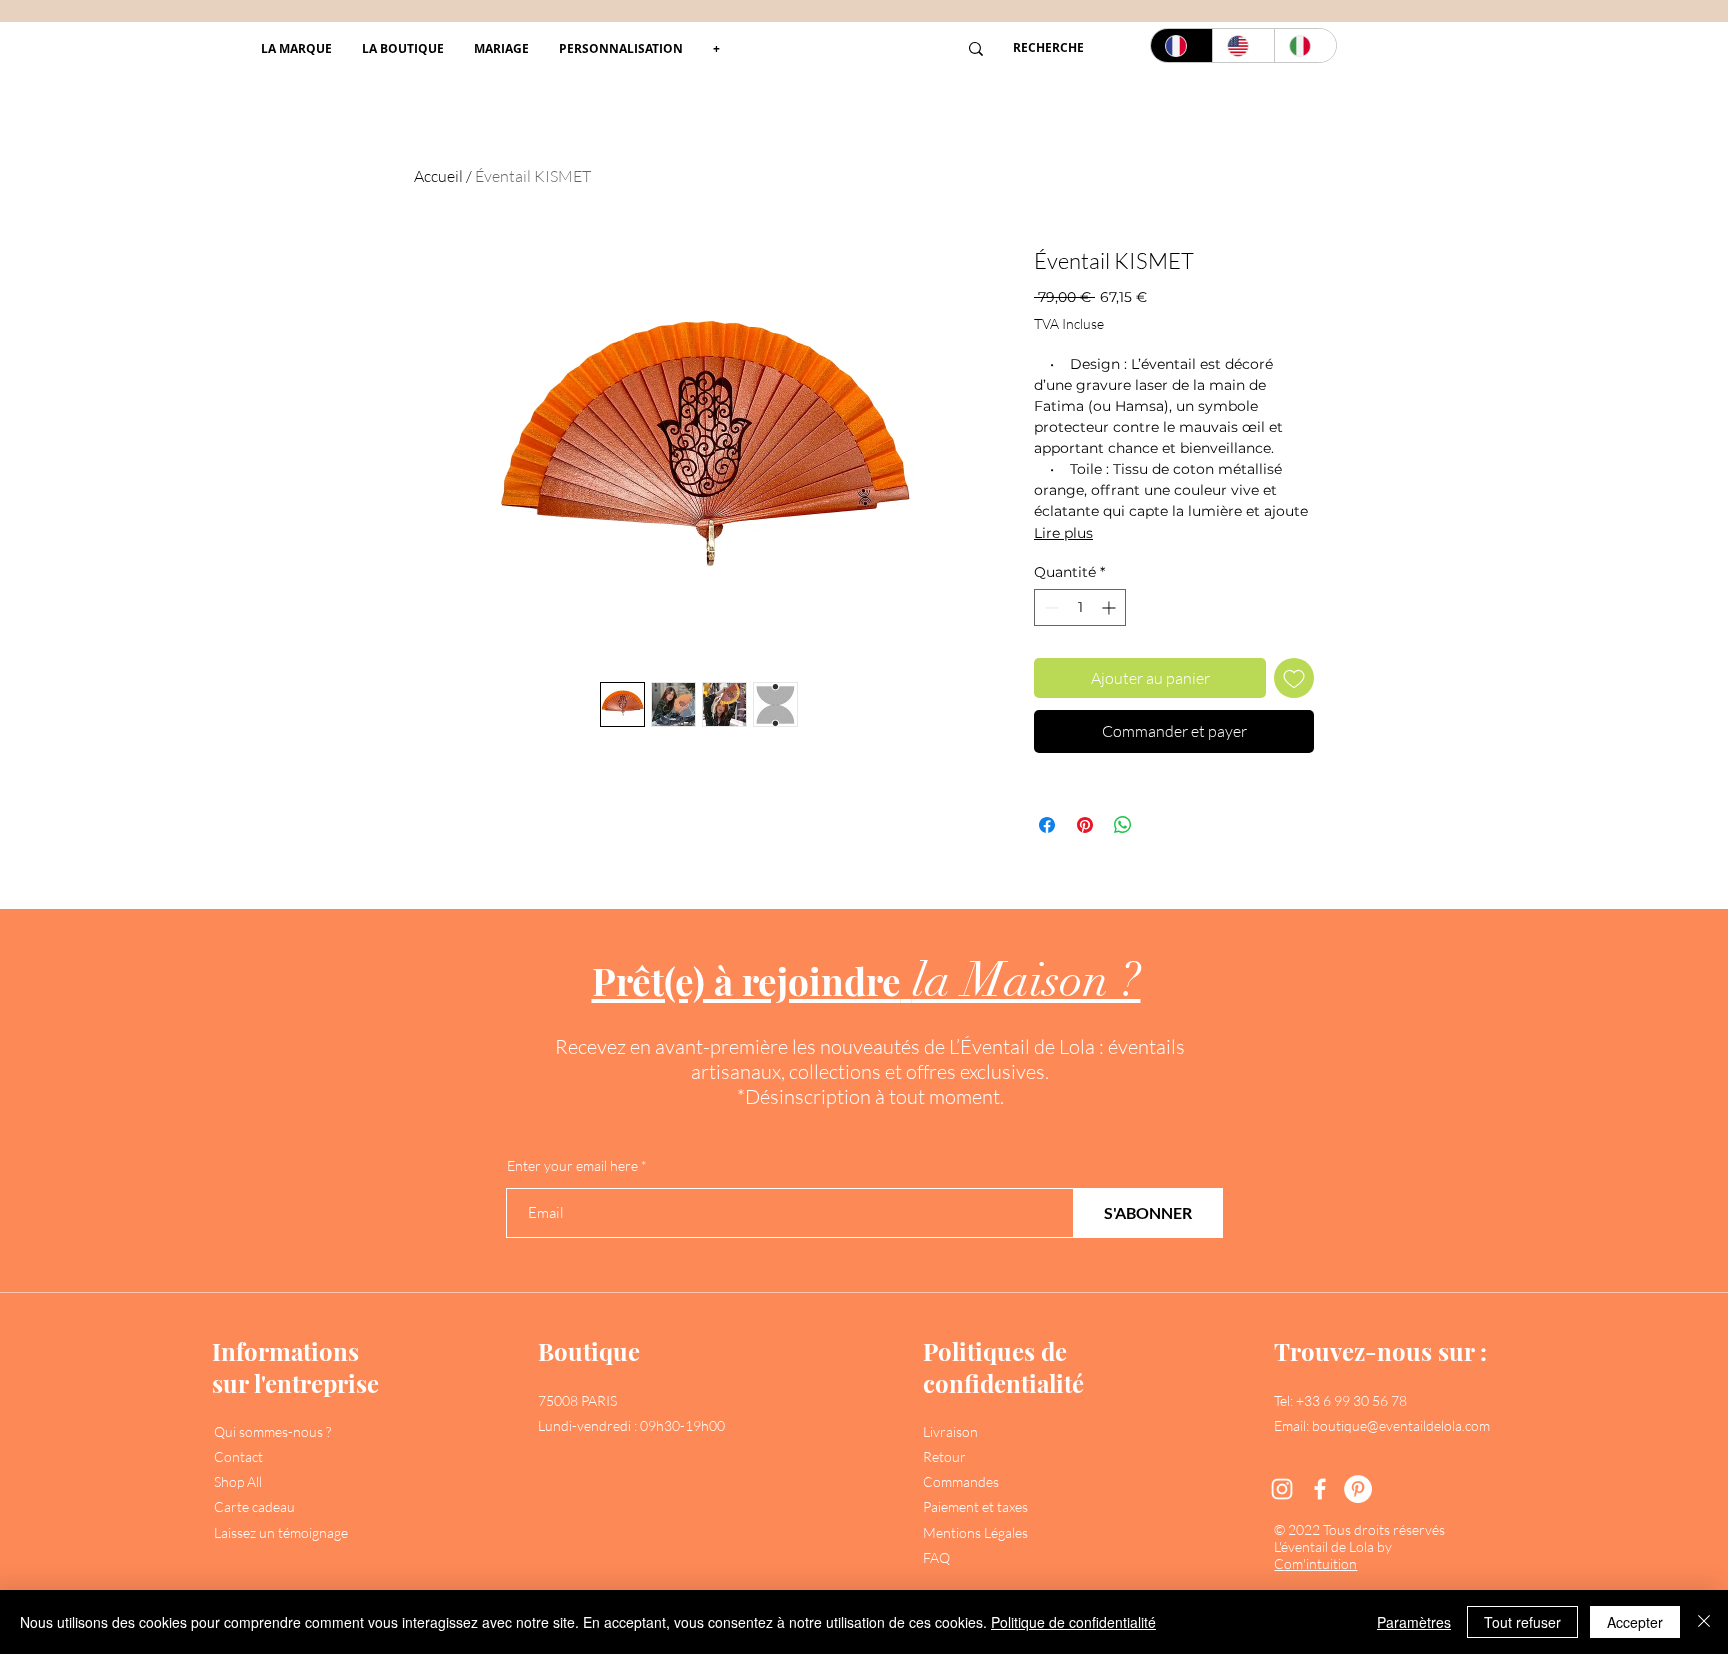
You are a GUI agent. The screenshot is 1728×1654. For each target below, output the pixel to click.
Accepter (1635, 1622)
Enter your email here (572, 1166)
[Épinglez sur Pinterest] (1085, 825)
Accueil (438, 176)
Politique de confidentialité (1073, 1622)
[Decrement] (1049, 607)
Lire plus (1063, 533)
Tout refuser (1522, 1622)
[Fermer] (1704, 1622)
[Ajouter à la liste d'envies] (1294, 678)
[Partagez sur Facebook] (1047, 825)
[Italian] (1305, 45)
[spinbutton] (1080, 607)
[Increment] (1110, 607)
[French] (1181, 45)
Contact (238, 1456)
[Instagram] (1282, 1489)
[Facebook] (1320, 1489)
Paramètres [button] (1414, 1622)
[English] (1243, 45)
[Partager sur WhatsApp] (1123, 825)
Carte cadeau (254, 1506)
